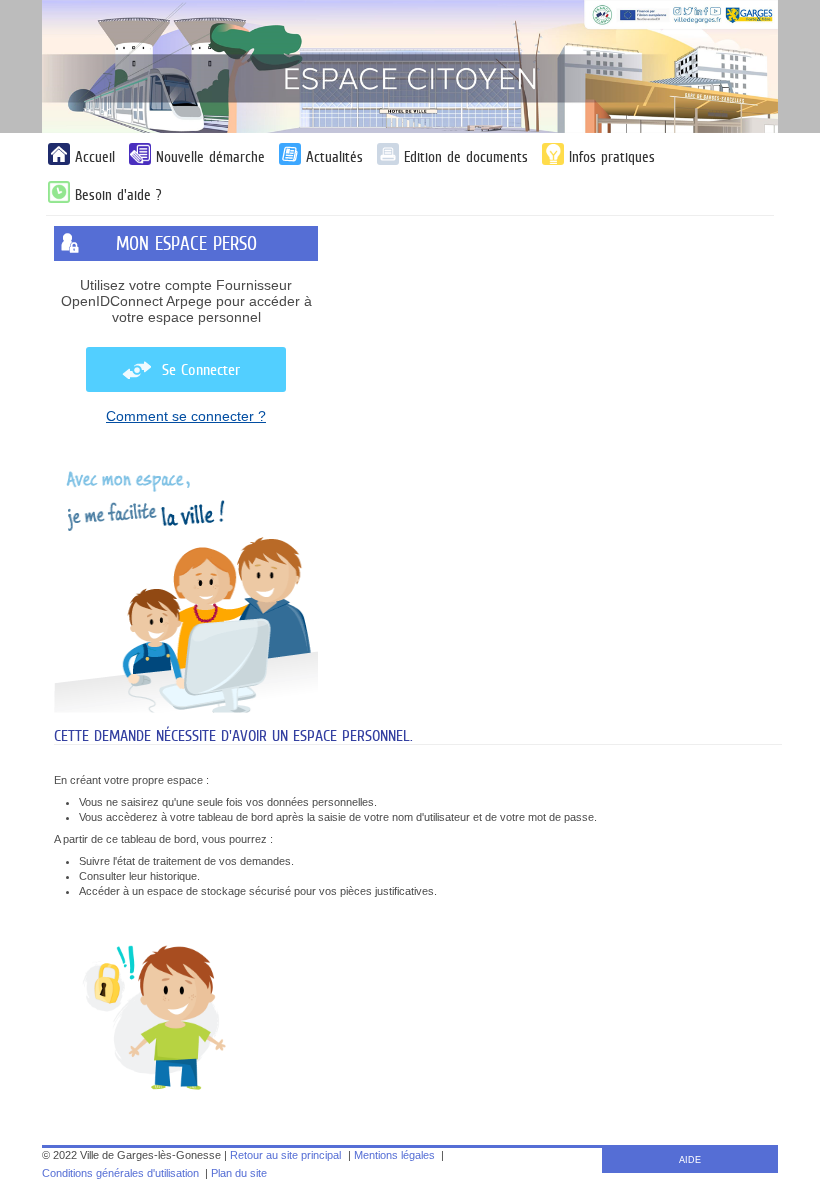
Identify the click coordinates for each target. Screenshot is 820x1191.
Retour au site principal (285, 1155)
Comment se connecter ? (186, 416)
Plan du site (239, 1173)
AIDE (690, 1160)
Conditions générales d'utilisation (120, 1173)
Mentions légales (394, 1155)
